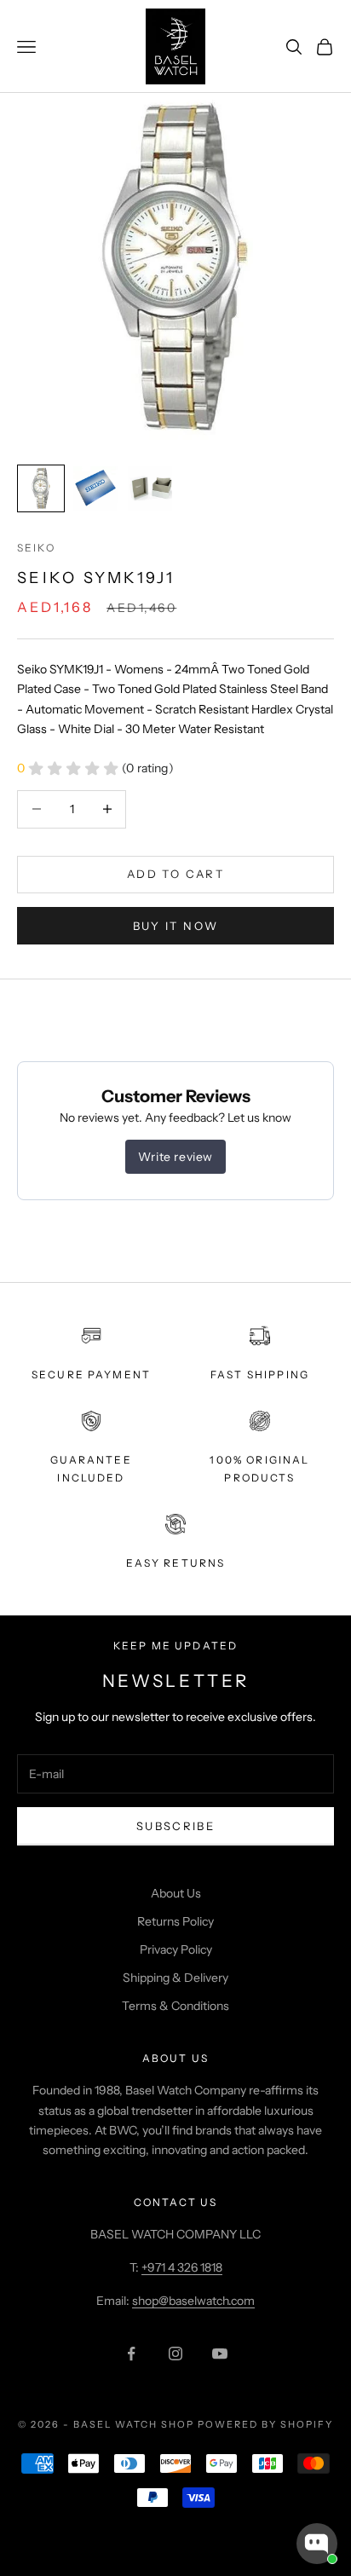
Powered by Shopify (265, 2424)
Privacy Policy (176, 1949)
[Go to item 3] (150, 488)
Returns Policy (175, 1921)
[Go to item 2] (95, 488)
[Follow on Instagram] (175, 2354)
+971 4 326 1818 (182, 2267)
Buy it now (175, 926)
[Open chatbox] (317, 2544)
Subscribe (175, 1826)
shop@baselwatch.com (193, 2301)
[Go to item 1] (41, 488)
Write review (175, 1157)
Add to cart (175, 874)
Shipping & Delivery (175, 1978)
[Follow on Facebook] (131, 2354)
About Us (176, 1893)
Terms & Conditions (175, 2006)
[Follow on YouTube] (220, 2354)
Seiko (36, 548)
